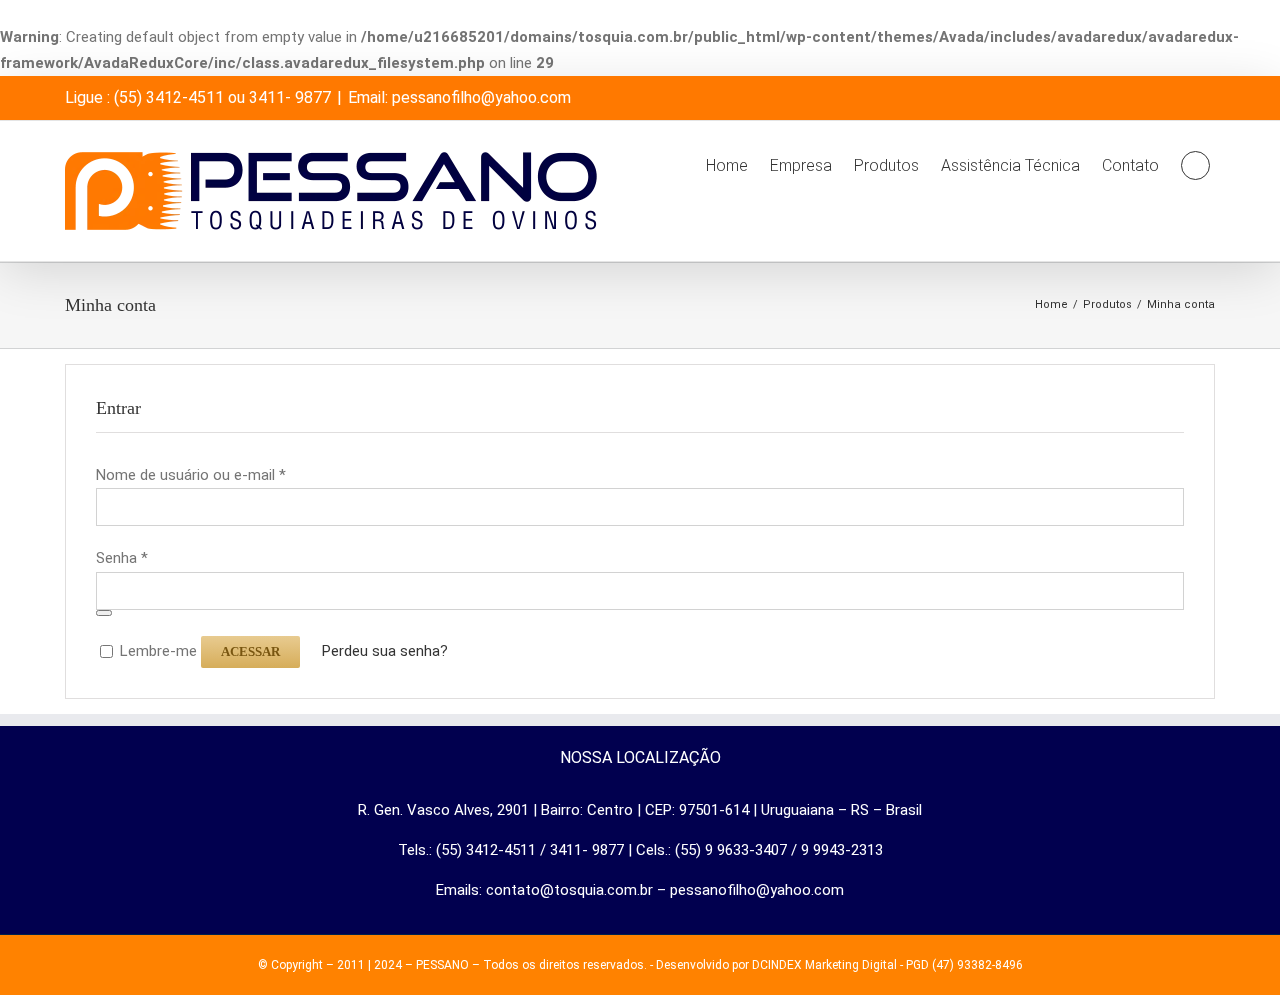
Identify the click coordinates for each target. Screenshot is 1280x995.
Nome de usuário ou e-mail (191, 475)
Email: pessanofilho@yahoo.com (459, 97)
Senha (122, 558)
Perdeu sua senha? (385, 651)
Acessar (250, 651)
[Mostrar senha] (104, 613)
